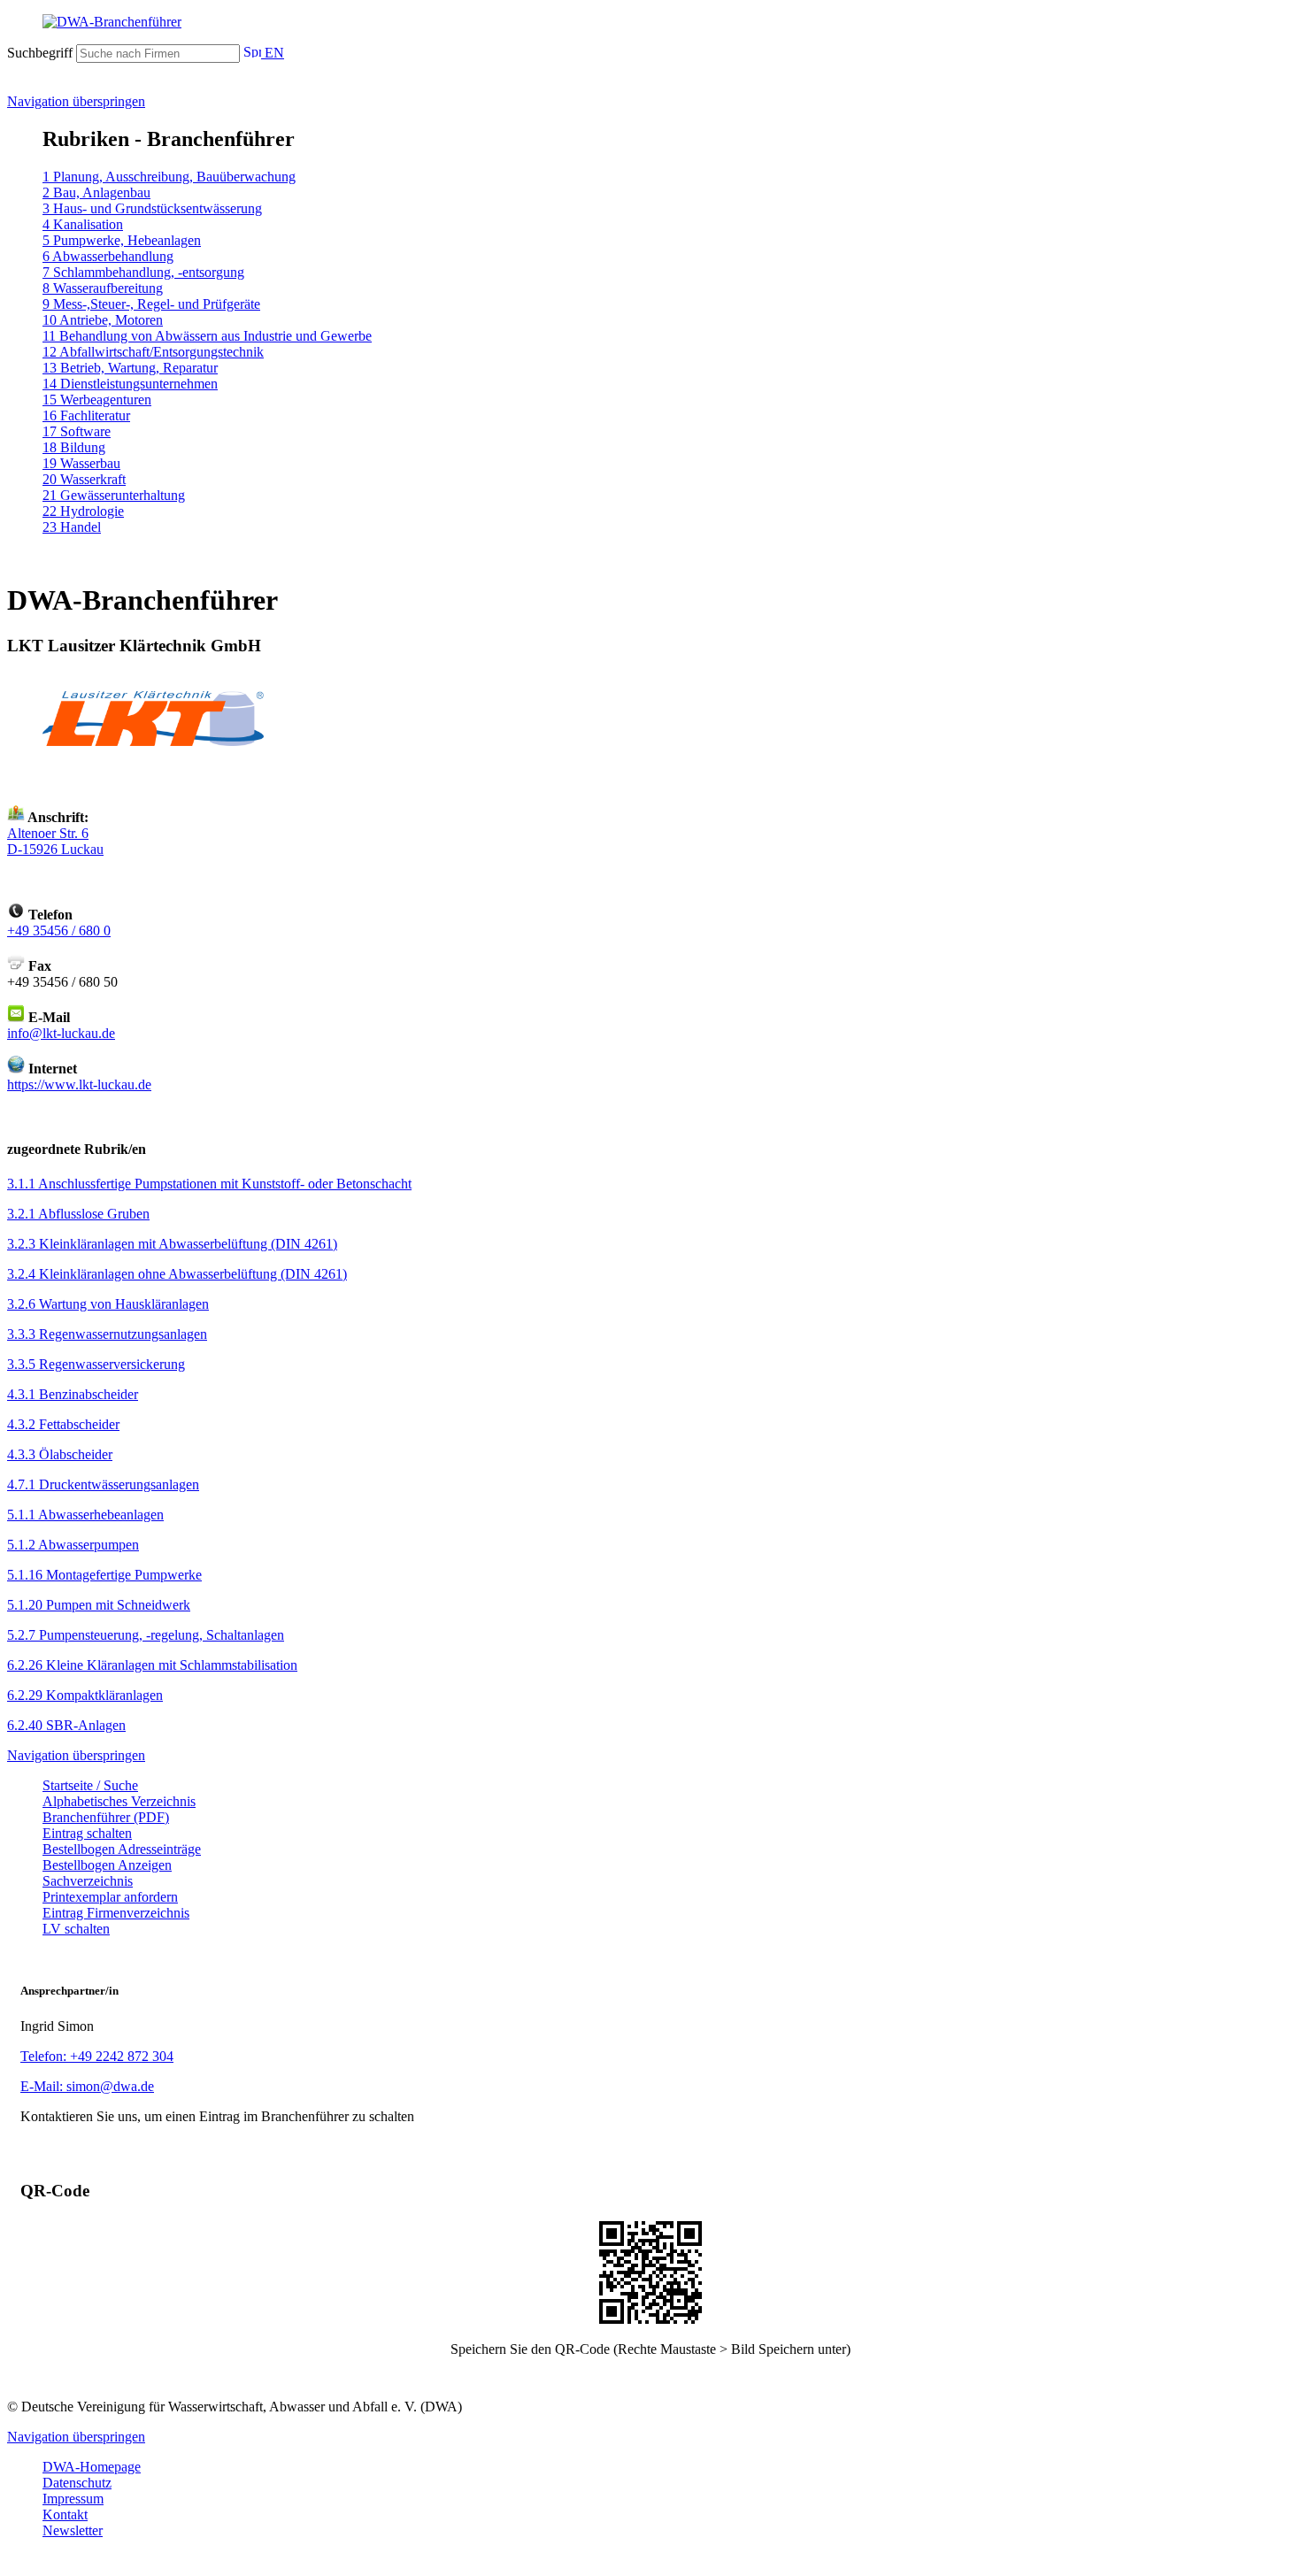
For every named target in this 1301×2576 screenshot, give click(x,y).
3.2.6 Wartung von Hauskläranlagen (108, 1304)
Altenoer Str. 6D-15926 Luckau (55, 841)
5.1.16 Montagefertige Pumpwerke (104, 1575)
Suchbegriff (40, 53)
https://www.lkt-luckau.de (79, 1084)
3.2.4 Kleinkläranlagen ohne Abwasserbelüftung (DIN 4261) (177, 1274)
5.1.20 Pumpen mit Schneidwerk (99, 1605)
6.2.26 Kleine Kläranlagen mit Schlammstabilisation (152, 1665)
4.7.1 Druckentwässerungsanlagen (103, 1484)
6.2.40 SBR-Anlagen (66, 1725)
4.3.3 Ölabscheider (60, 1454)
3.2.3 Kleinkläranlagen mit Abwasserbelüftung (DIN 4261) (172, 1244)
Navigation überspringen (76, 101)
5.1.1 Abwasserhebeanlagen (85, 1515)
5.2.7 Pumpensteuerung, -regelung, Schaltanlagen (146, 1635)
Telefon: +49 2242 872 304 (97, 2056)
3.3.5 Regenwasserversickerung (96, 1364)
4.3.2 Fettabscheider (63, 1424)
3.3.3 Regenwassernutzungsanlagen (107, 1334)
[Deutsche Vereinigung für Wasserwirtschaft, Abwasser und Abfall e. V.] (650, 22)
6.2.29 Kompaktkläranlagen (85, 1695)
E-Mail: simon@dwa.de (87, 2086)
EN (273, 53)
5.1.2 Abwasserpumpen (73, 1545)
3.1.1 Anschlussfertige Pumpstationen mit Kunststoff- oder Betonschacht (209, 1184)
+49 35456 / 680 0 (59, 930)
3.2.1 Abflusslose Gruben (78, 1214)
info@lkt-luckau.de (61, 1033)
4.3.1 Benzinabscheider (73, 1394)
